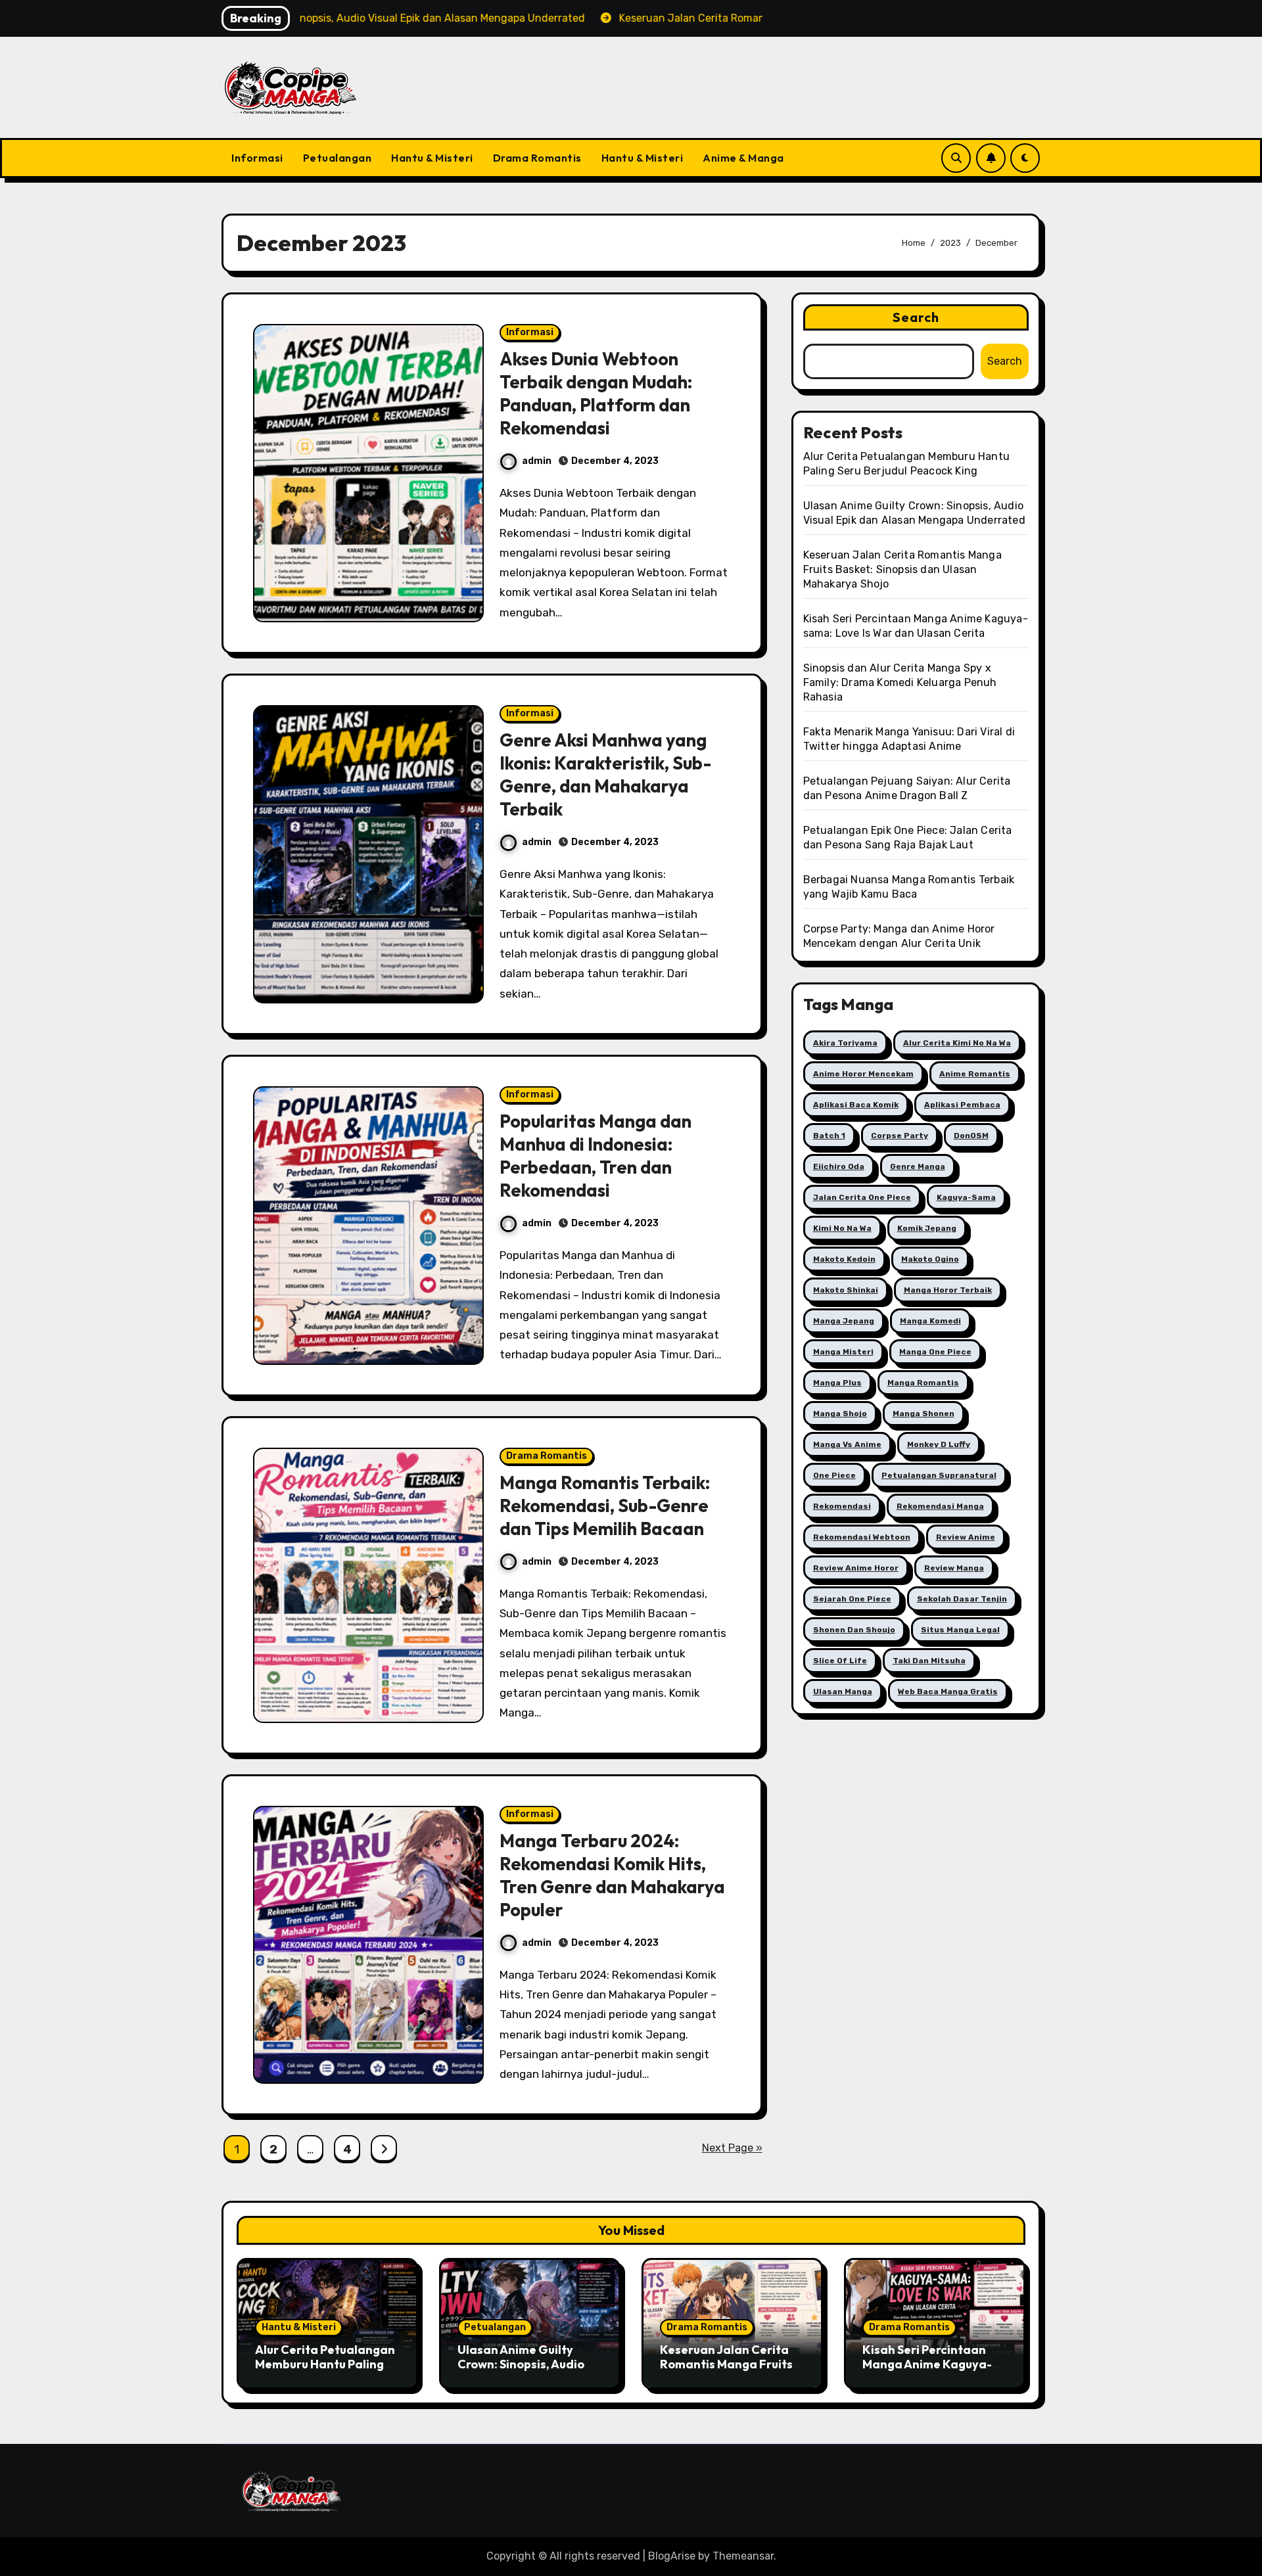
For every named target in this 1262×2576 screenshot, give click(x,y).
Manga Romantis (923, 1383)
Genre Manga (918, 1166)
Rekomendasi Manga (940, 1506)
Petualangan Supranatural (939, 1475)
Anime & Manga (743, 158)
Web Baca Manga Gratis (948, 1691)
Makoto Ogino (930, 1259)
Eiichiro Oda (839, 1166)
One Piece (834, 1475)
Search (916, 317)
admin (537, 461)
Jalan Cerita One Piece (862, 1197)
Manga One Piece (935, 1352)
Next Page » (732, 2148)
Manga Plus (837, 1383)
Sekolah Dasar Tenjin (962, 1599)
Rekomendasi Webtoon (862, 1537)
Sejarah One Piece (852, 1599)
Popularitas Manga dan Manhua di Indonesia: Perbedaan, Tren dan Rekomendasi (596, 1156)
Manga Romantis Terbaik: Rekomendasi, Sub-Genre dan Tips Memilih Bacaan (605, 1506)
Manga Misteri (843, 1352)
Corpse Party (900, 1136)
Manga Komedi (930, 1321)
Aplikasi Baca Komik (856, 1105)
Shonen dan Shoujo (854, 1630)
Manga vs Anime (847, 1444)
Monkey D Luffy (939, 1444)
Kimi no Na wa (842, 1228)
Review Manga (954, 1568)
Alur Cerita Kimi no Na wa (957, 1043)
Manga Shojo (840, 1414)
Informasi (257, 158)
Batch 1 (829, 1136)
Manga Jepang (844, 1321)
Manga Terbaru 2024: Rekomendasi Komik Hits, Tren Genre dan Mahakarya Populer (612, 1875)
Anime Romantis (975, 1074)
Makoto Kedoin (844, 1259)
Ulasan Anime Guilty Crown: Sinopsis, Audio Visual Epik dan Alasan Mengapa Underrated (522, 2371)
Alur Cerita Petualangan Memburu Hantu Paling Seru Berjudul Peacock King (325, 2371)
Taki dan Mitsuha (929, 1661)
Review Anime (966, 1537)
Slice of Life (840, 1661)
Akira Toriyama (845, 1043)
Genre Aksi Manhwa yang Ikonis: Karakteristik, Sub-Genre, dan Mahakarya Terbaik (605, 774)
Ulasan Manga (843, 1691)
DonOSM (971, 1136)
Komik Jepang (927, 1228)
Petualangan (338, 158)
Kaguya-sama (966, 1197)
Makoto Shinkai (846, 1290)
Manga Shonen (923, 1414)
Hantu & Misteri (432, 158)
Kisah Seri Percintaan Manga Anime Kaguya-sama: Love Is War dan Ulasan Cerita (927, 2371)
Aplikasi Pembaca (962, 1105)
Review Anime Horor (856, 1568)
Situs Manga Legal (960, 1630)
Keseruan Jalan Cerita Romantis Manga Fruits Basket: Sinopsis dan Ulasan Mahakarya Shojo (902, 569)
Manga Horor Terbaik (948, 1290)
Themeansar (743, 2556)
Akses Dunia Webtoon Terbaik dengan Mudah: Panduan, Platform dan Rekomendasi (596, 393)
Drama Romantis (537, 158)
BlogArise (672, 2556)
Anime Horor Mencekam (863, 1074)
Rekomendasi (842, 1506)
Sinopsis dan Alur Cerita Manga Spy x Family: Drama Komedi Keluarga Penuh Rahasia (900, 682)
